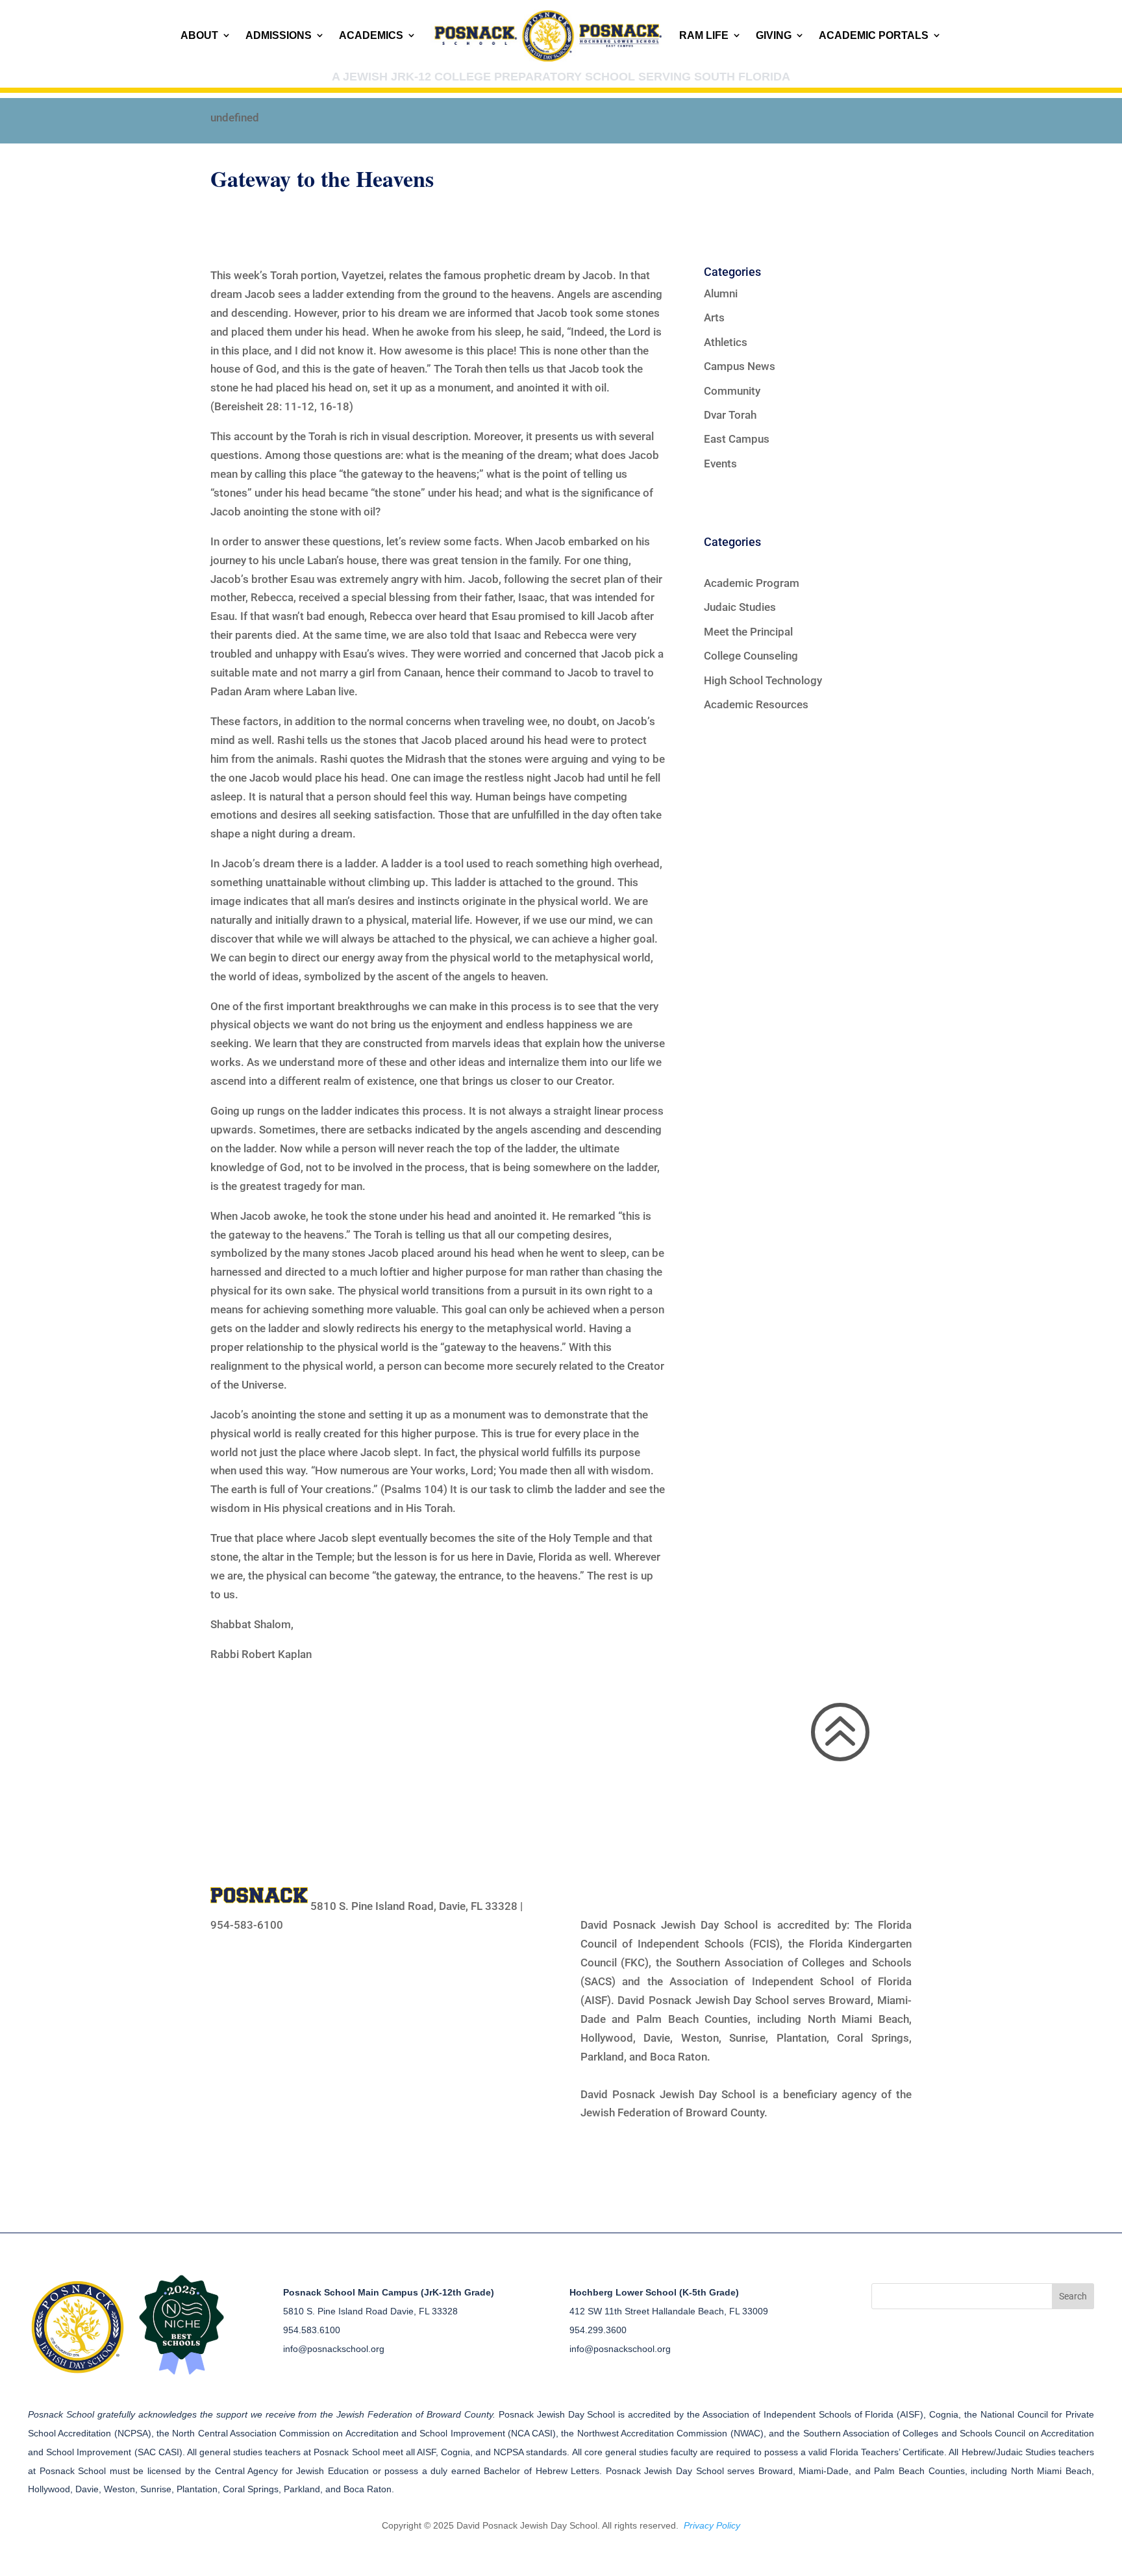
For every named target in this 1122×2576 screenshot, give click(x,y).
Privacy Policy (712, 2525)
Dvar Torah (730, 415)
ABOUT (199, 35)
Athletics (726, 342)
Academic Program (752, 583)
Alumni (721, 293)
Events (720, 464)
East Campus (737, 439)
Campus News (740, 366)
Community (732, 391)
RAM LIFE (704, 35)
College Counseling (751, 656)
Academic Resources (756, 704)
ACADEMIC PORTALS (874, 35)
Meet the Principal (748, 632)
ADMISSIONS (279, 35)
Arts (714, 317)
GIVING (774, 35)
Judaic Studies (740, 607)
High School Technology (763, 680)
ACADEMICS (371, 35)
